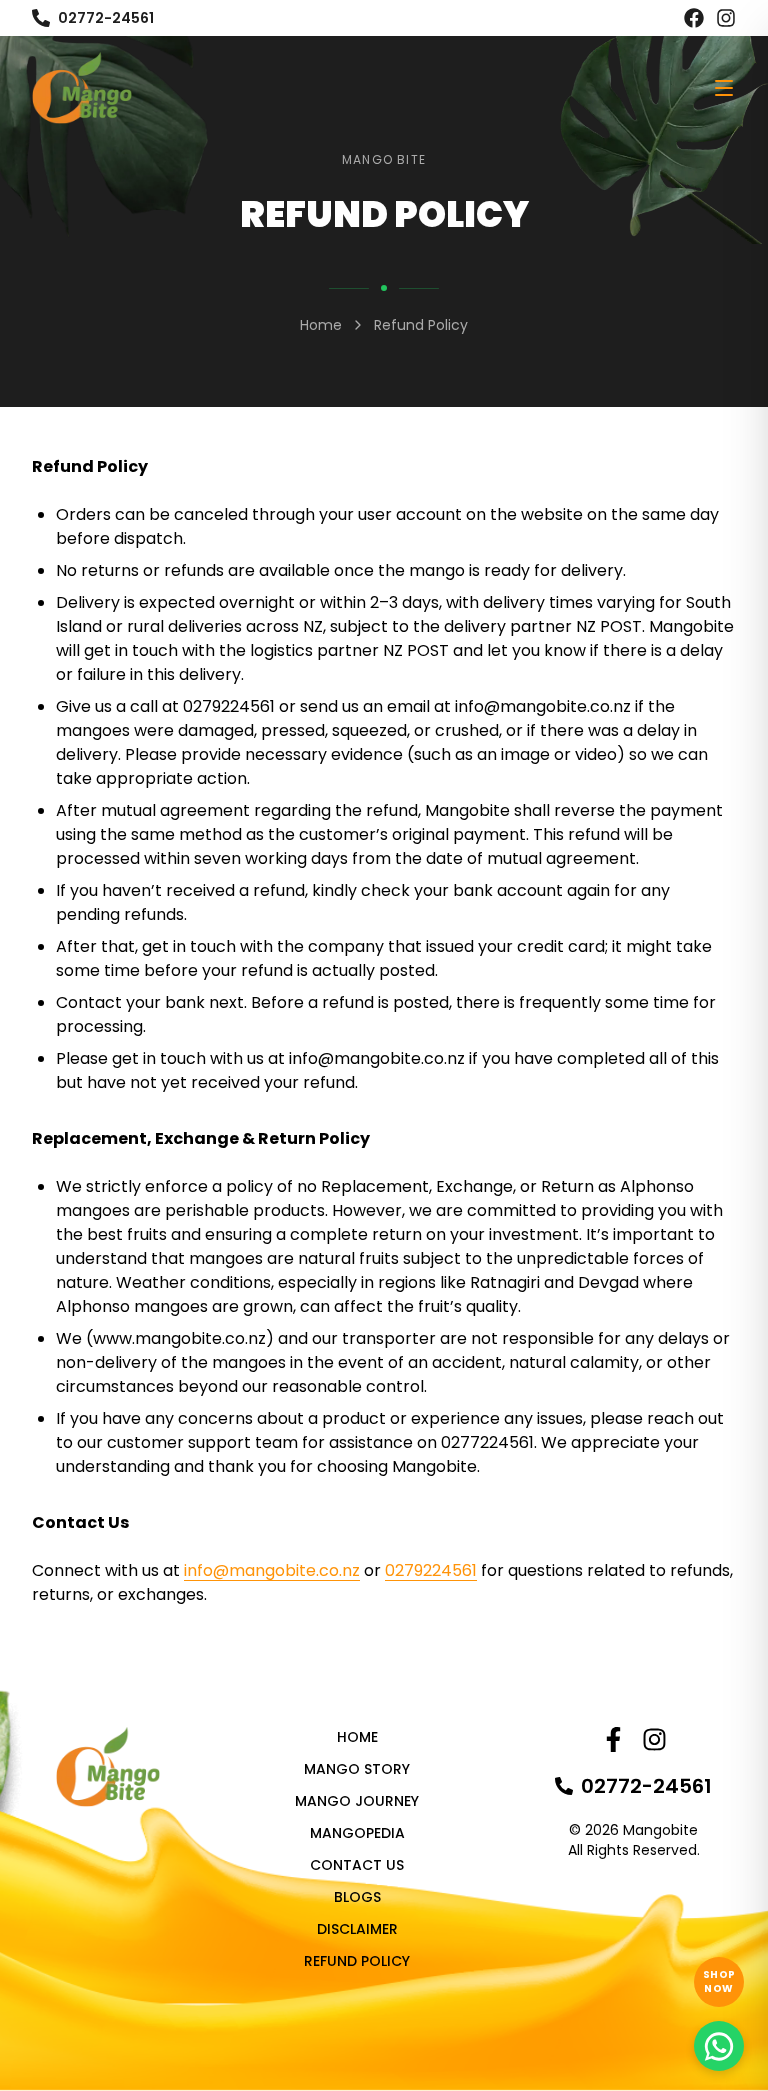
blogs (357, 1897)
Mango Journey (357, 1801)
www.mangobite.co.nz (179, 1338)
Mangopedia (357, 1833)
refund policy (357, 1961)
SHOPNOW (719, 1981)
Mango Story (357, 1769)
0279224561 (229, 706)
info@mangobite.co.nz (543, 706)
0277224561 (487, 1442)
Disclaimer (357, 1929)
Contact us (357, 1865)
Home (321, 325)
